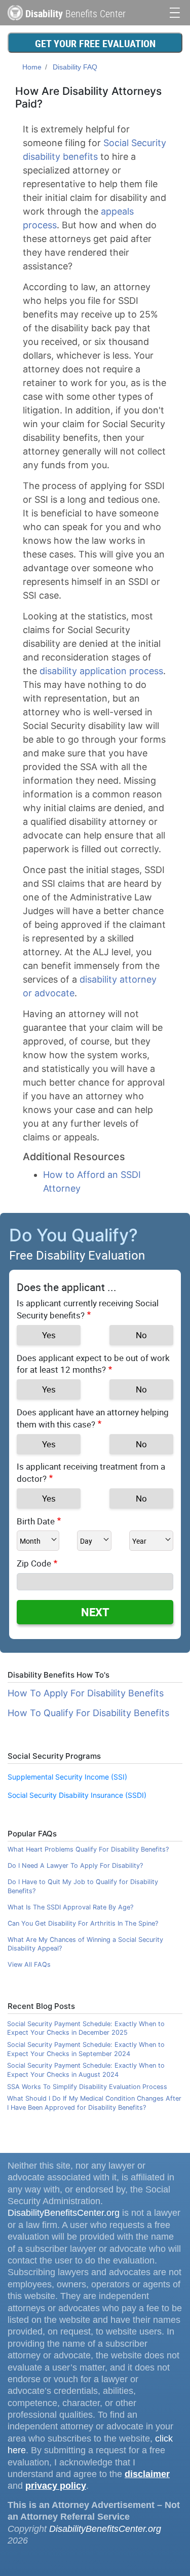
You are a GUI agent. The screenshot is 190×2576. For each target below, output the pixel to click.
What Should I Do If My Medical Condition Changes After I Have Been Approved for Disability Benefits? (94, 2103)
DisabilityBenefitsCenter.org (64, 2213)
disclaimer (147, 2474)
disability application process (101, 671)
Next (95, 1612)
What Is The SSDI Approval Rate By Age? (70, 1907)
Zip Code (34, 1563)
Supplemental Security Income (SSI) (67, 1777)
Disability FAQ (75, 67)
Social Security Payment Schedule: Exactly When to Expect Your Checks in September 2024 (86, 2049)
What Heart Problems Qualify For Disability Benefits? (88, 1849)
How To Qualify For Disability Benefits (88, 1713)
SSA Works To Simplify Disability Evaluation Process (87, 2087)
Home (32, 67)
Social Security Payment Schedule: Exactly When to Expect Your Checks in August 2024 (86, 2070)
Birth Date (36, 1521)
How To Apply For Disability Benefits (86, 1693)
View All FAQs (29, 1964)
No (141, 1335)
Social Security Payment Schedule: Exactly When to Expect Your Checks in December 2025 (86, 2028)
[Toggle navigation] (175, 11)
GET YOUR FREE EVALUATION (95, 43)
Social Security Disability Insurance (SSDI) (77, 1795)
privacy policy (56, 2486)
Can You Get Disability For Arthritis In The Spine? (83, 1923)
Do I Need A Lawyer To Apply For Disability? (75, 1866)
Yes (49, 1335)
